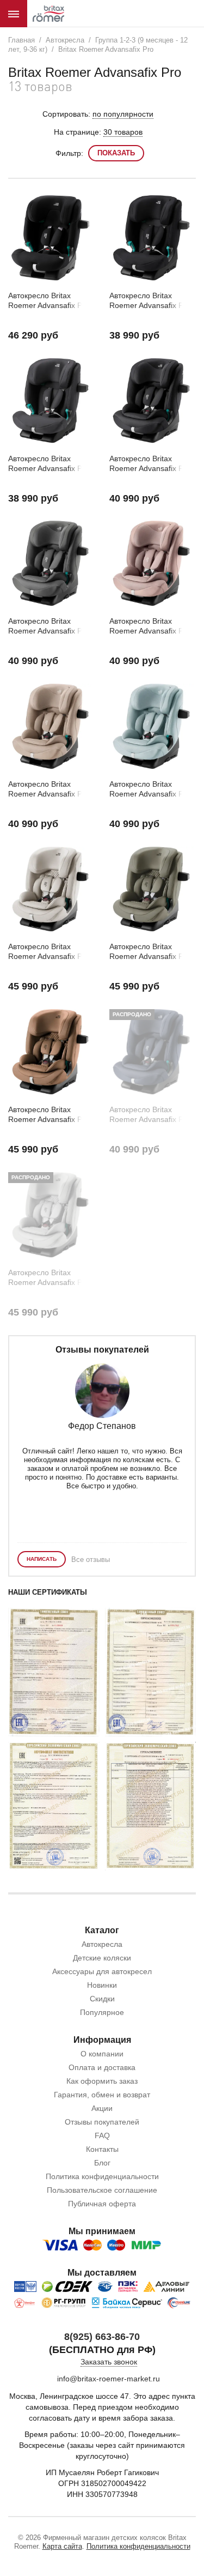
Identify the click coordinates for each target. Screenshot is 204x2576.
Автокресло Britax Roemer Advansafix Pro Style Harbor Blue (150, 789)
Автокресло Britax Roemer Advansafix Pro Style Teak (49, 789)
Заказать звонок (109, 2362)
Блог (102, 2163)
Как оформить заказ (102, 2081)
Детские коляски (102, 1958)
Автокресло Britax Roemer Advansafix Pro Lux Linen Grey (49, 1278)
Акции (102, 2108)
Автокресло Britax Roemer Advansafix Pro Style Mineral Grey (49, 626)
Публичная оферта (102, 2204)
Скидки (102, 1999)
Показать (116, 153)
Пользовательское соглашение (102, 2190)
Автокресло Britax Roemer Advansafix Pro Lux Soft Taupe (49, 952)
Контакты (102, 2149)
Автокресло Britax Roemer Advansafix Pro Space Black (49, 301)
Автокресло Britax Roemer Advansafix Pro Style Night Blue (150, 1115)
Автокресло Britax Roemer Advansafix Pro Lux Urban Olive (150, 952)
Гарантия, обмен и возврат (102, 2095)
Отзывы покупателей (102, 2122)
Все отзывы (91, 1560)
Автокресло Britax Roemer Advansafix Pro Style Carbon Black (150, 464)
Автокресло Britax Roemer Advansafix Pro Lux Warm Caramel (49, 1115)
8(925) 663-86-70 (102, 2337)
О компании (102, 2054)
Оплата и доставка (102, 2067)
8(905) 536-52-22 (127, 14)
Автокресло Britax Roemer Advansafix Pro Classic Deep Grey (49, 464)
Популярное (102, 2012)
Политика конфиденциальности (102, 2176)
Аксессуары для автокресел (102, 1971)
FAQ (102, 2135)
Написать (42, 1559)
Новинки (102, 1985)
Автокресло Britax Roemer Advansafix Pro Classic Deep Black (150, 301)
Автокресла (102, 1944)
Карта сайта (62, 2546)
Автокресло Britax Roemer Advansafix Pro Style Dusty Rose (150, 626)
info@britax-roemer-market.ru (109, 2379)
